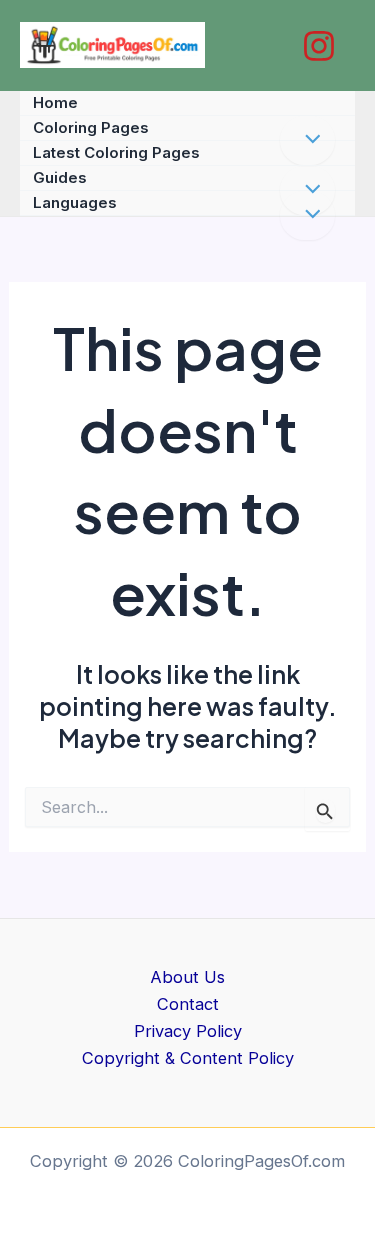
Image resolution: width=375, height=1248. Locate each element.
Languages (75, 202)
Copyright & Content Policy (188, 1058)
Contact (188, 1004)
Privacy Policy (188, 1031)
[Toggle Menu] (307, 215)
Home (55, 102)
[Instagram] (318, 46)
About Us (187, 977)
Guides (60, 177)
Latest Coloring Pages (116, 152)
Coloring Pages (91, 127)
